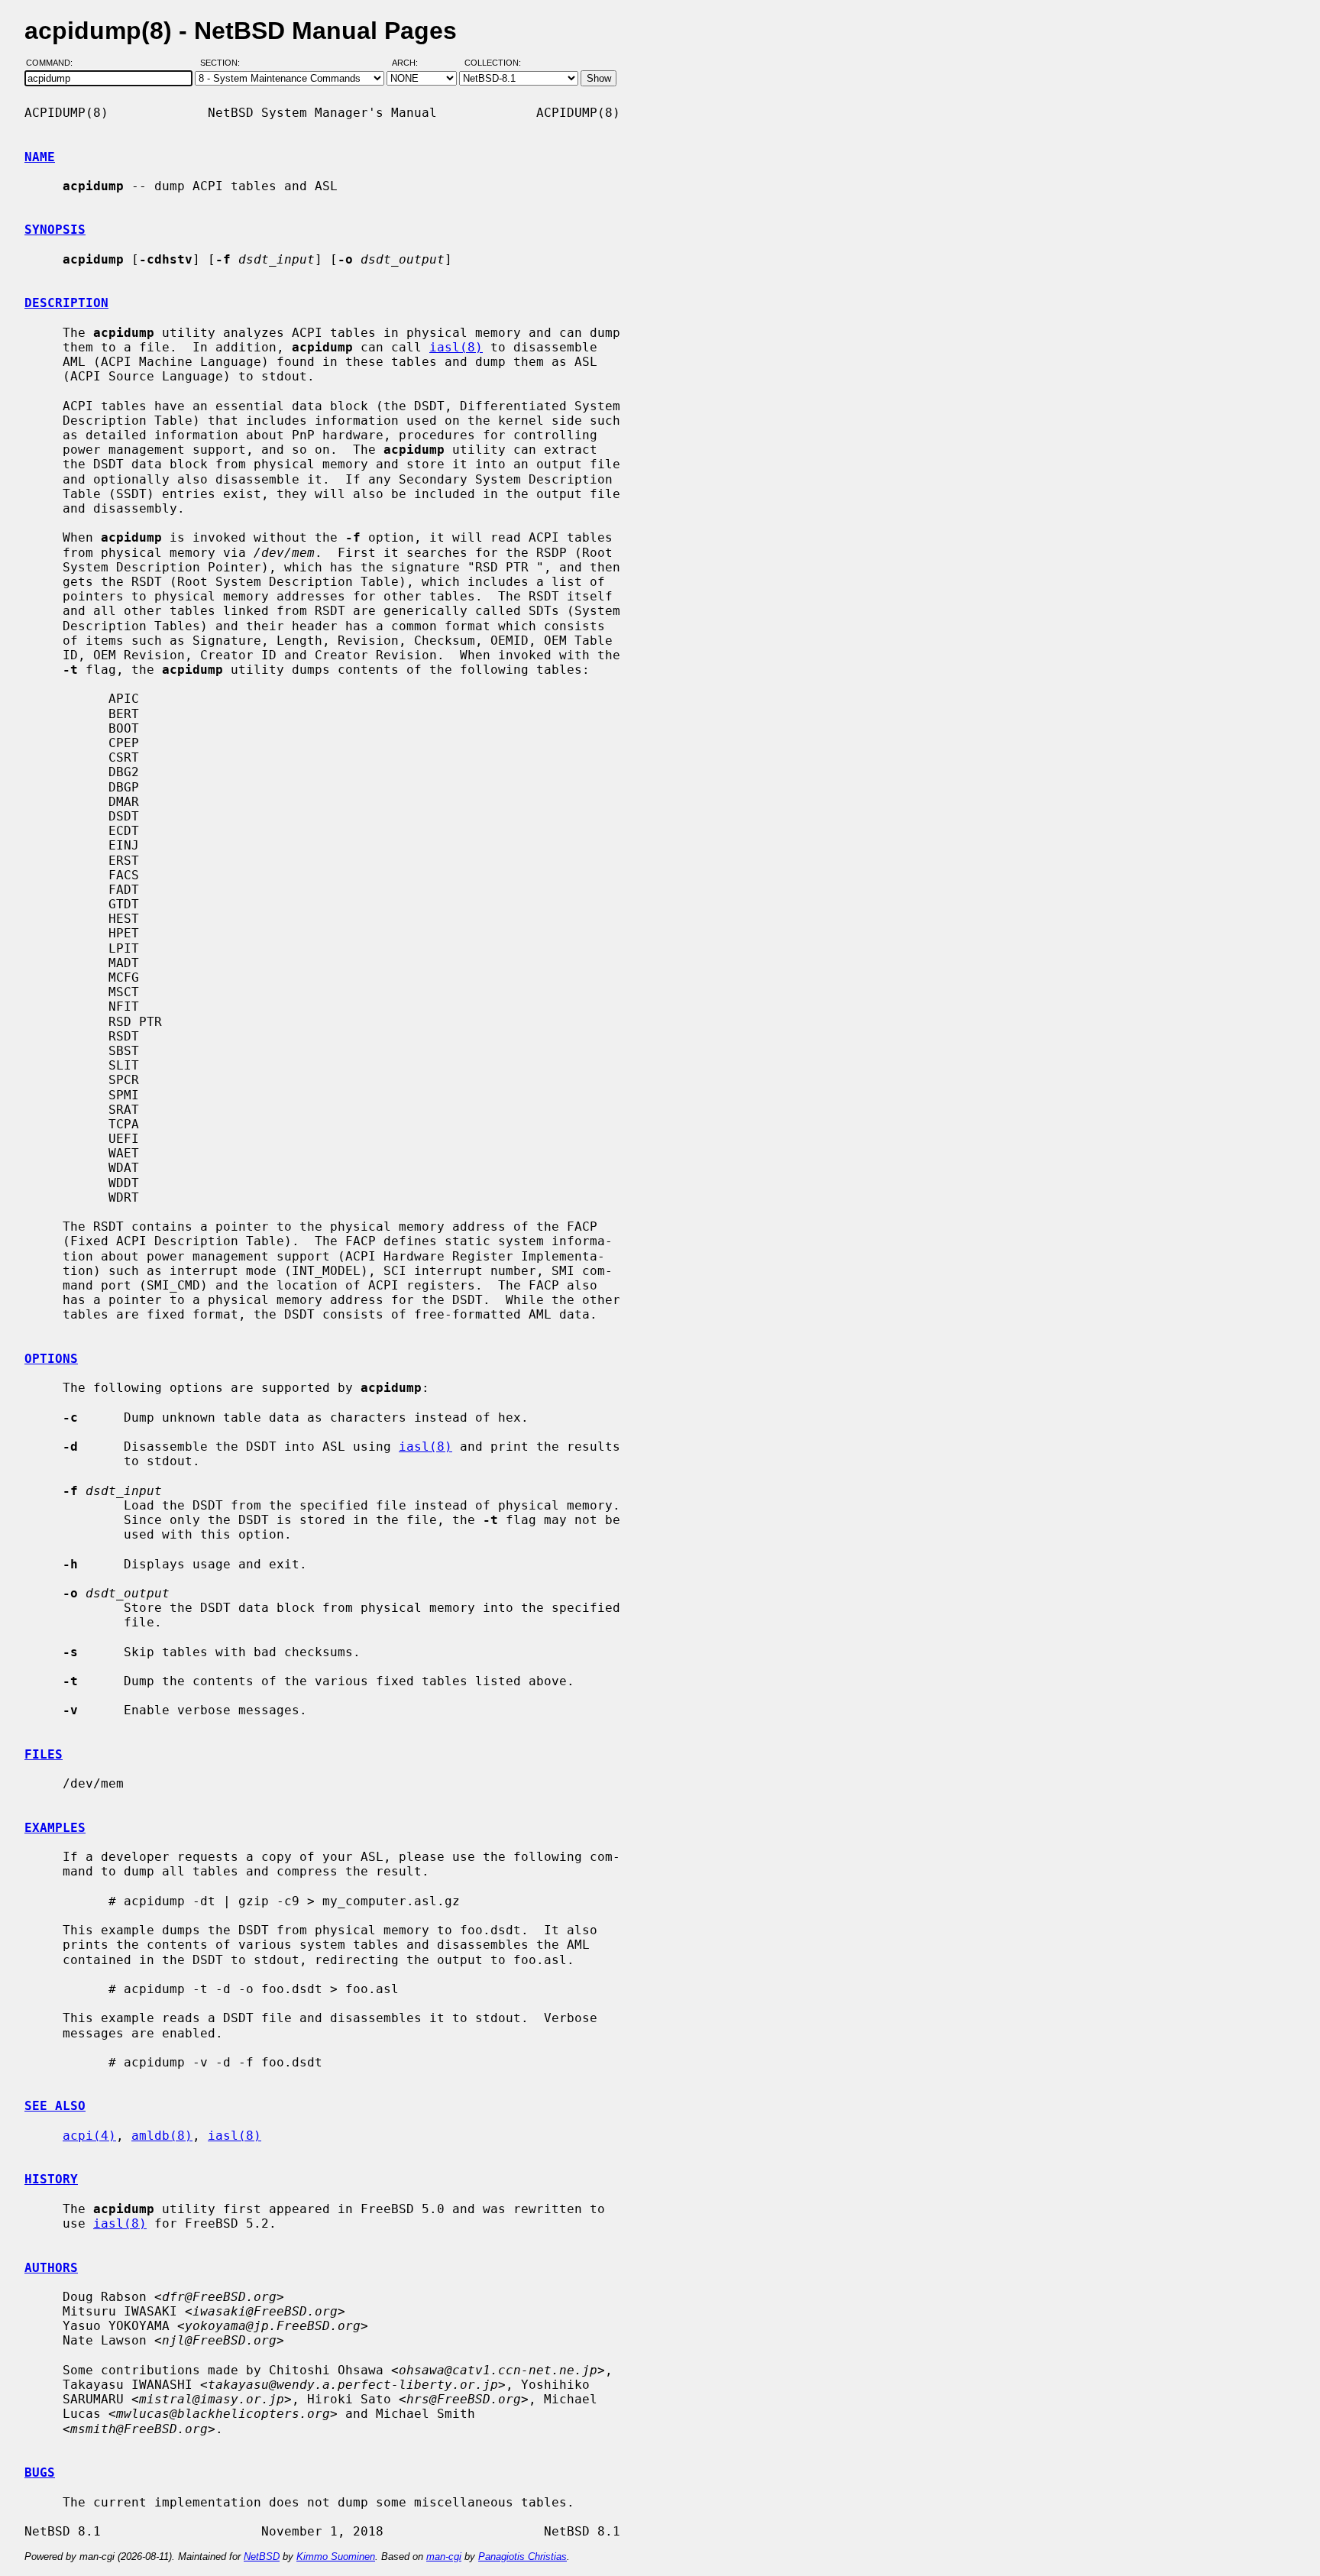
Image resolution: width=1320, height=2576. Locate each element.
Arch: (412, 63)
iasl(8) (456, 347)
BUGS (40, 2472)
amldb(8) (162, 2136)
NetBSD (262, 2557)
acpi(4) (89, 2136)
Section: (223, 63)
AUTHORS (51, 2268)
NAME (40, 157)
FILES (44, 1754)
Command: (54, 63)
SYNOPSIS (55, 230)
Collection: (493, 63)
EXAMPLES (55, 1828)
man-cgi (444, 2557)
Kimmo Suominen (336, 2557)
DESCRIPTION (66, 303)
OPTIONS (51, 1359)
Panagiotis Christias (522, 2557)
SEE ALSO (55, 2106)
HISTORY (51, 2179)
